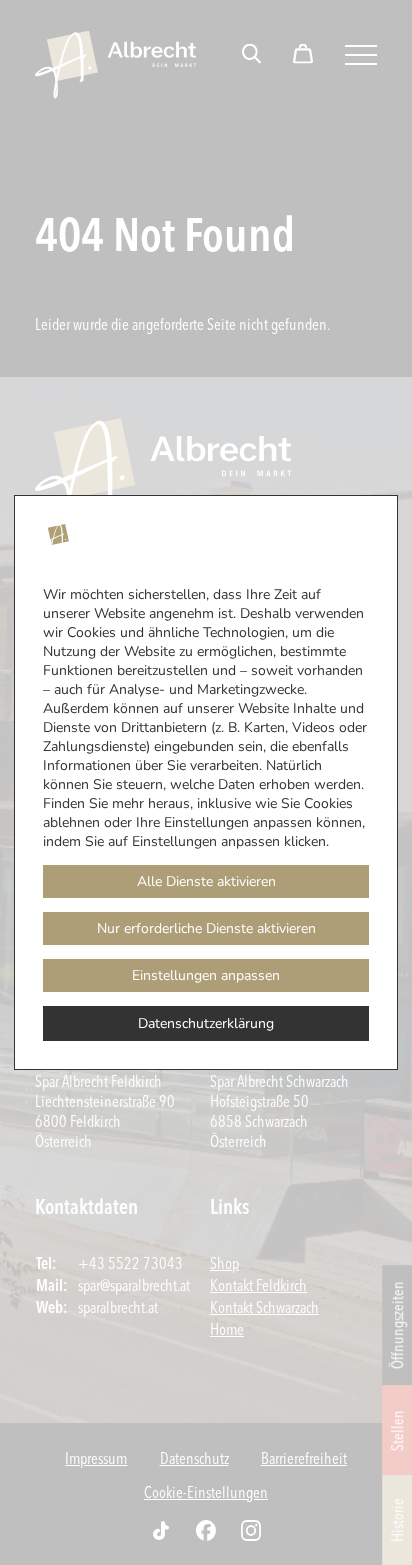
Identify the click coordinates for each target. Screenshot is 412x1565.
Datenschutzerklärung (206, 1023)
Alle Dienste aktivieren (206, 881)
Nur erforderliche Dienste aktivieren (206, 928)
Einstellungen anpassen (206, 975)
